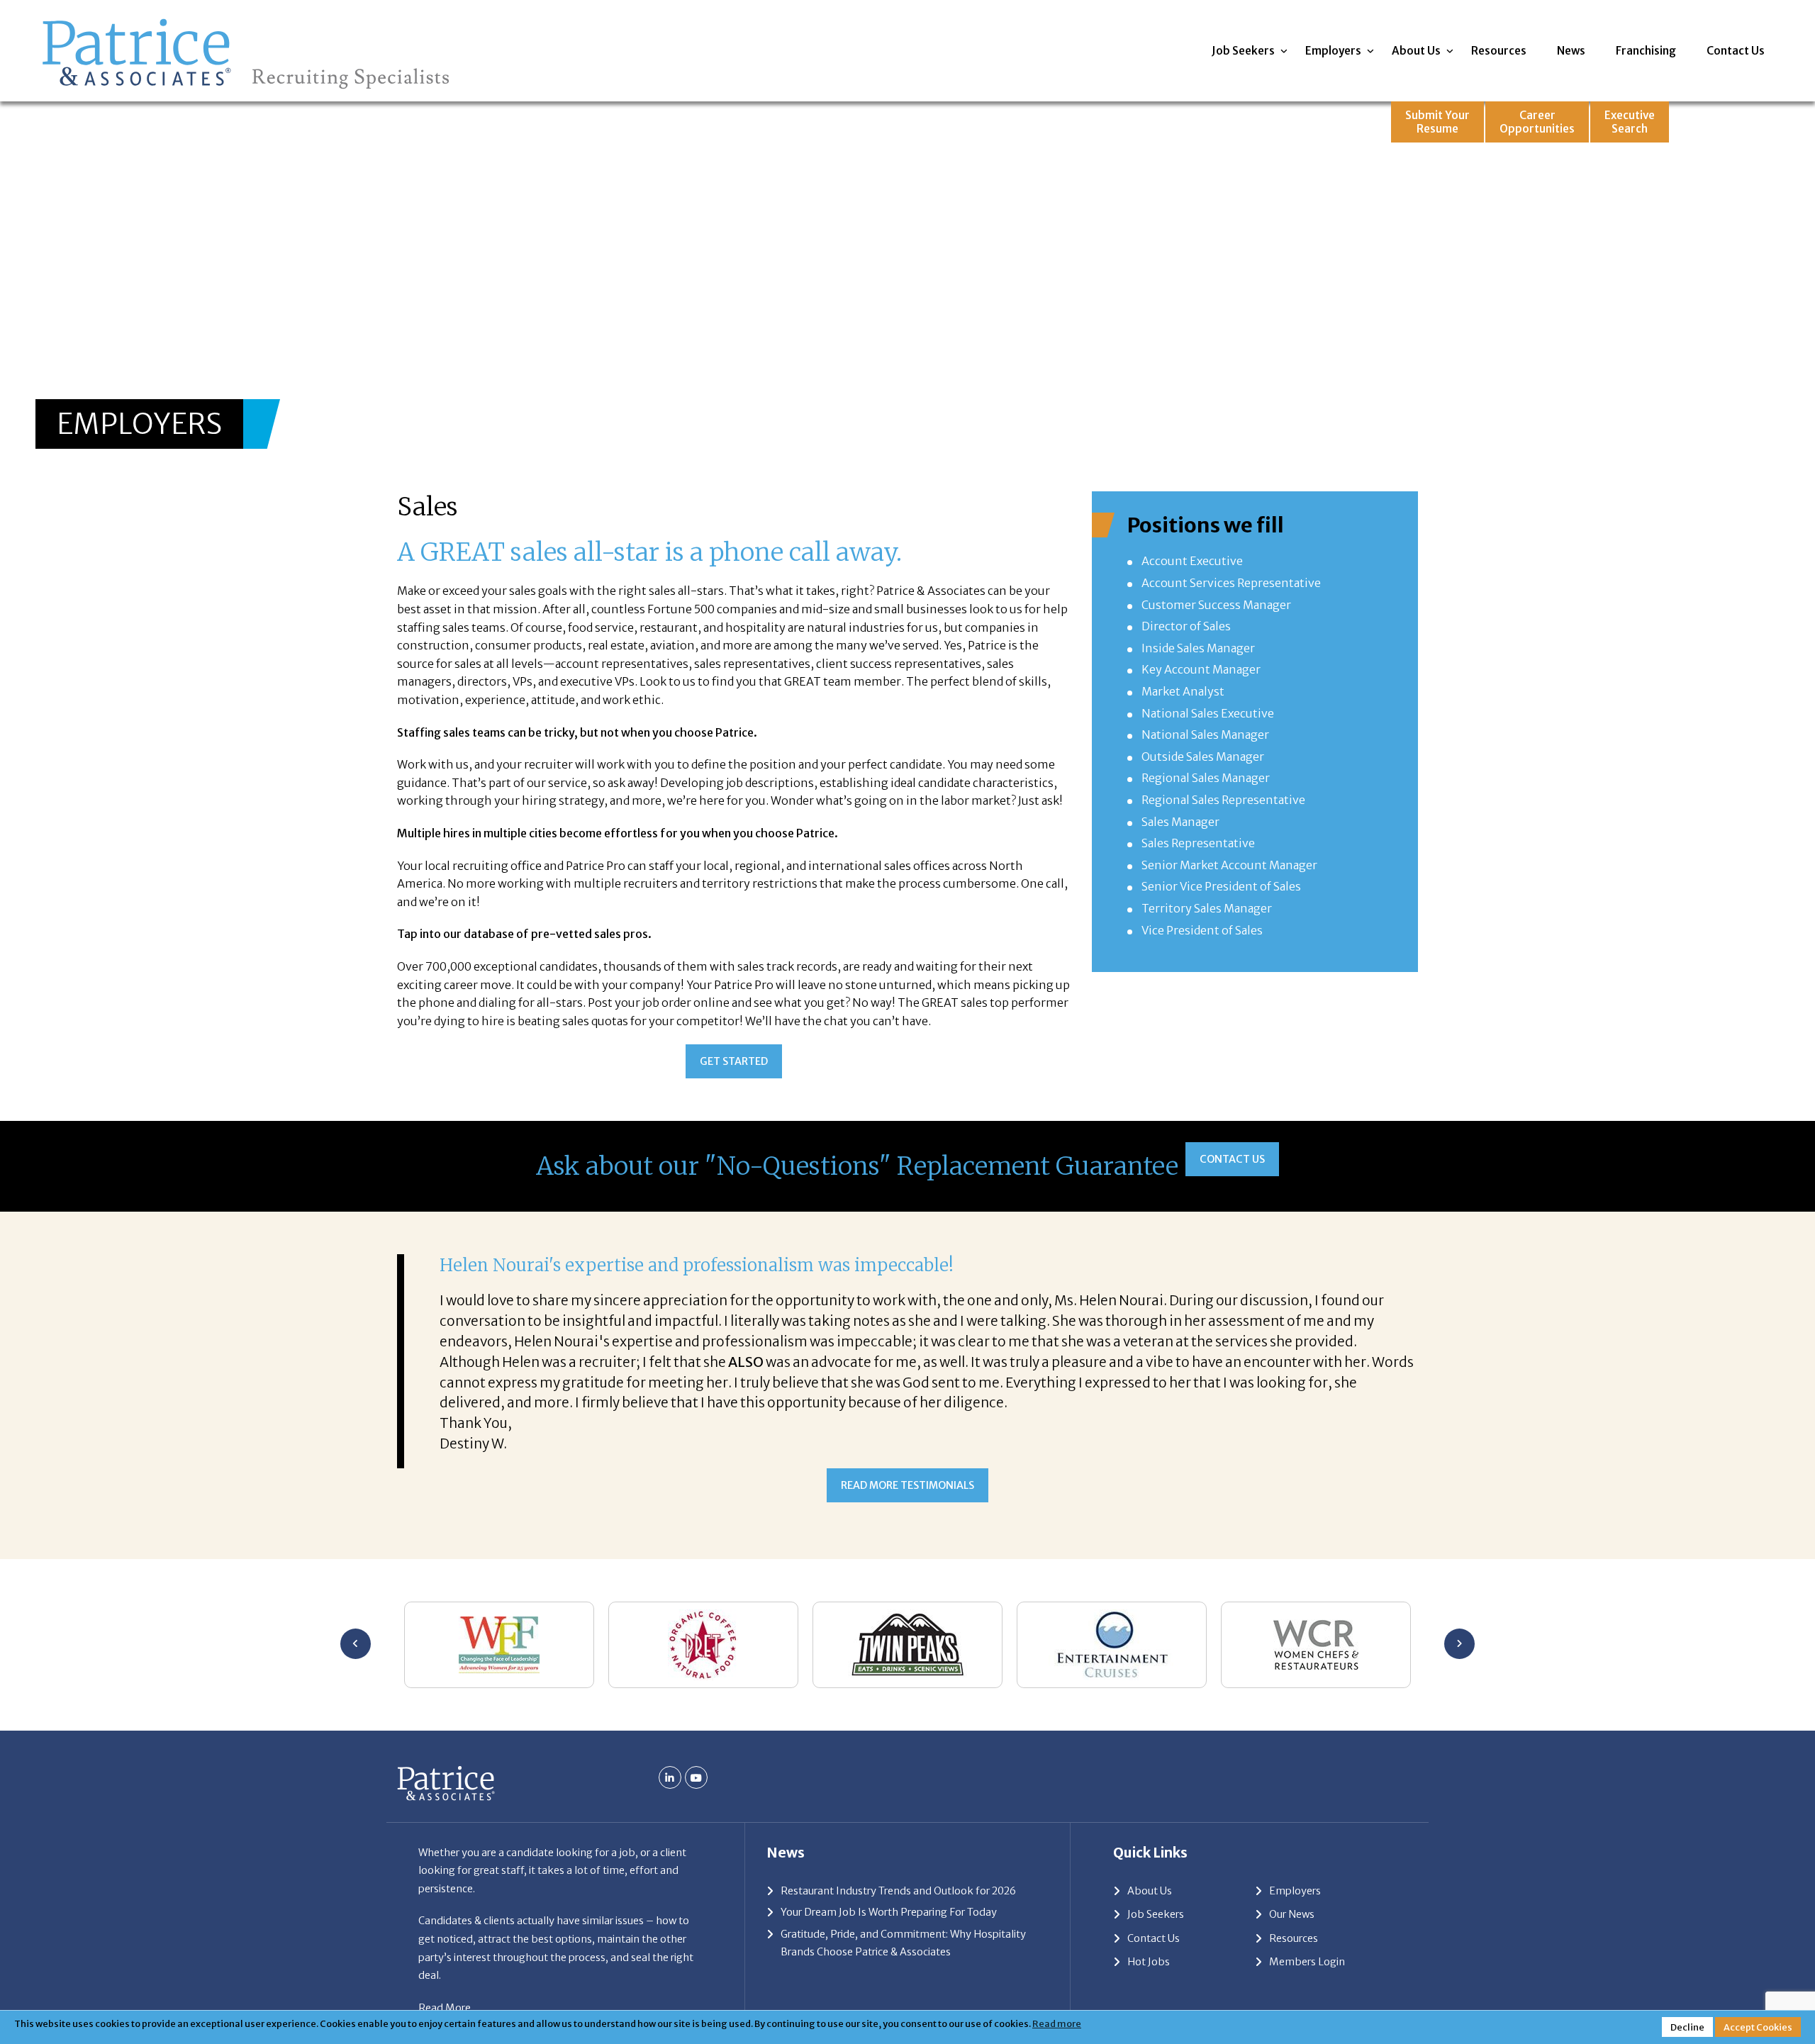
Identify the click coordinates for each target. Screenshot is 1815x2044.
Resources (1499, 51)
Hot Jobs (1149, 1962)
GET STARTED (734, 1061)
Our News (1292, 1914)
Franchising (1646, 51)
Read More (445, 2008)
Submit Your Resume (1437, 122)
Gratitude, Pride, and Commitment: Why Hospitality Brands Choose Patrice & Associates (903, 1943)
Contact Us (1736, 51)
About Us (1416, 51)
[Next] (1459, 1644)
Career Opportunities (1537, 122)
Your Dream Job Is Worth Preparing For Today (889, 1912)
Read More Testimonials (907, 1485)
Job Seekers (1243, 51)
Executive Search (1630, 122)
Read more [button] (1057, 2023)
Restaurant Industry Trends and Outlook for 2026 (898, 1891)
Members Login (1307, 1962)
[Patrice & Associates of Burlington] (246, 19)
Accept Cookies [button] (1758, 2027)
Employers (1333, 51)
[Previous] (356, 1644)
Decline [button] (1687, 2027)
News (1571, 51)
